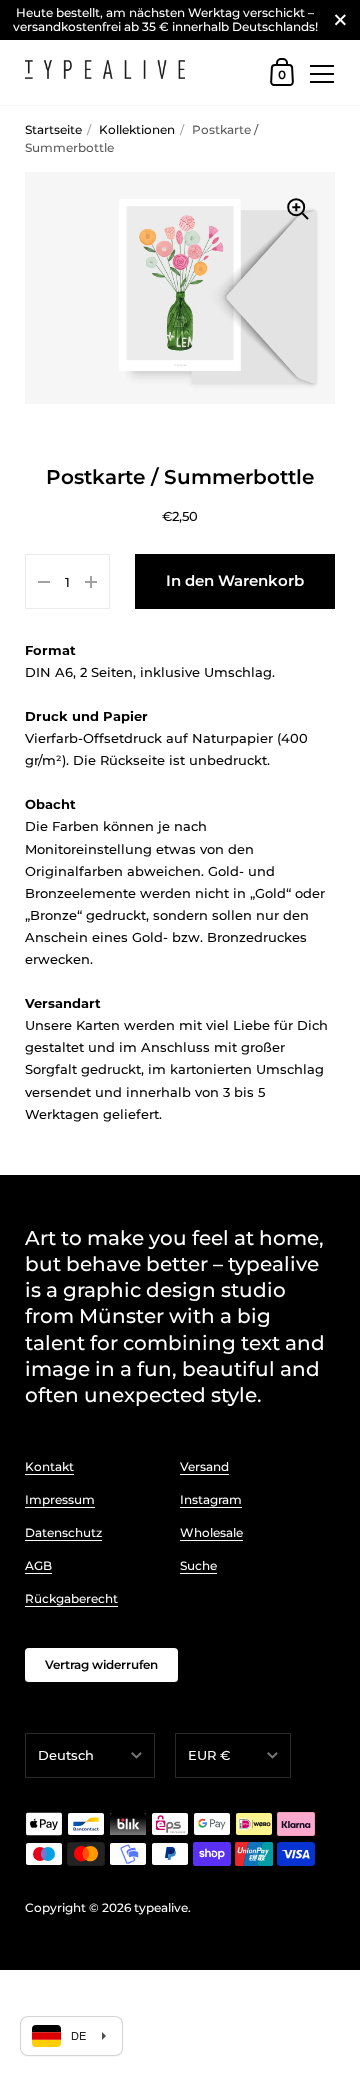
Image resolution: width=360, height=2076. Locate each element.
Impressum (60, 1499)
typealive (161, 1907)
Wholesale (211, 1532)
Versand (204, 1466)
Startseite (53, 129)
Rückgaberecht (71, 1598)
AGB (38, 1565)
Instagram (211, 1499)
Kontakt (49, 1466)
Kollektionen (137, 129)
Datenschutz (63, 1532)
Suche (198, 1565)
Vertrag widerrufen (101, 1664)
